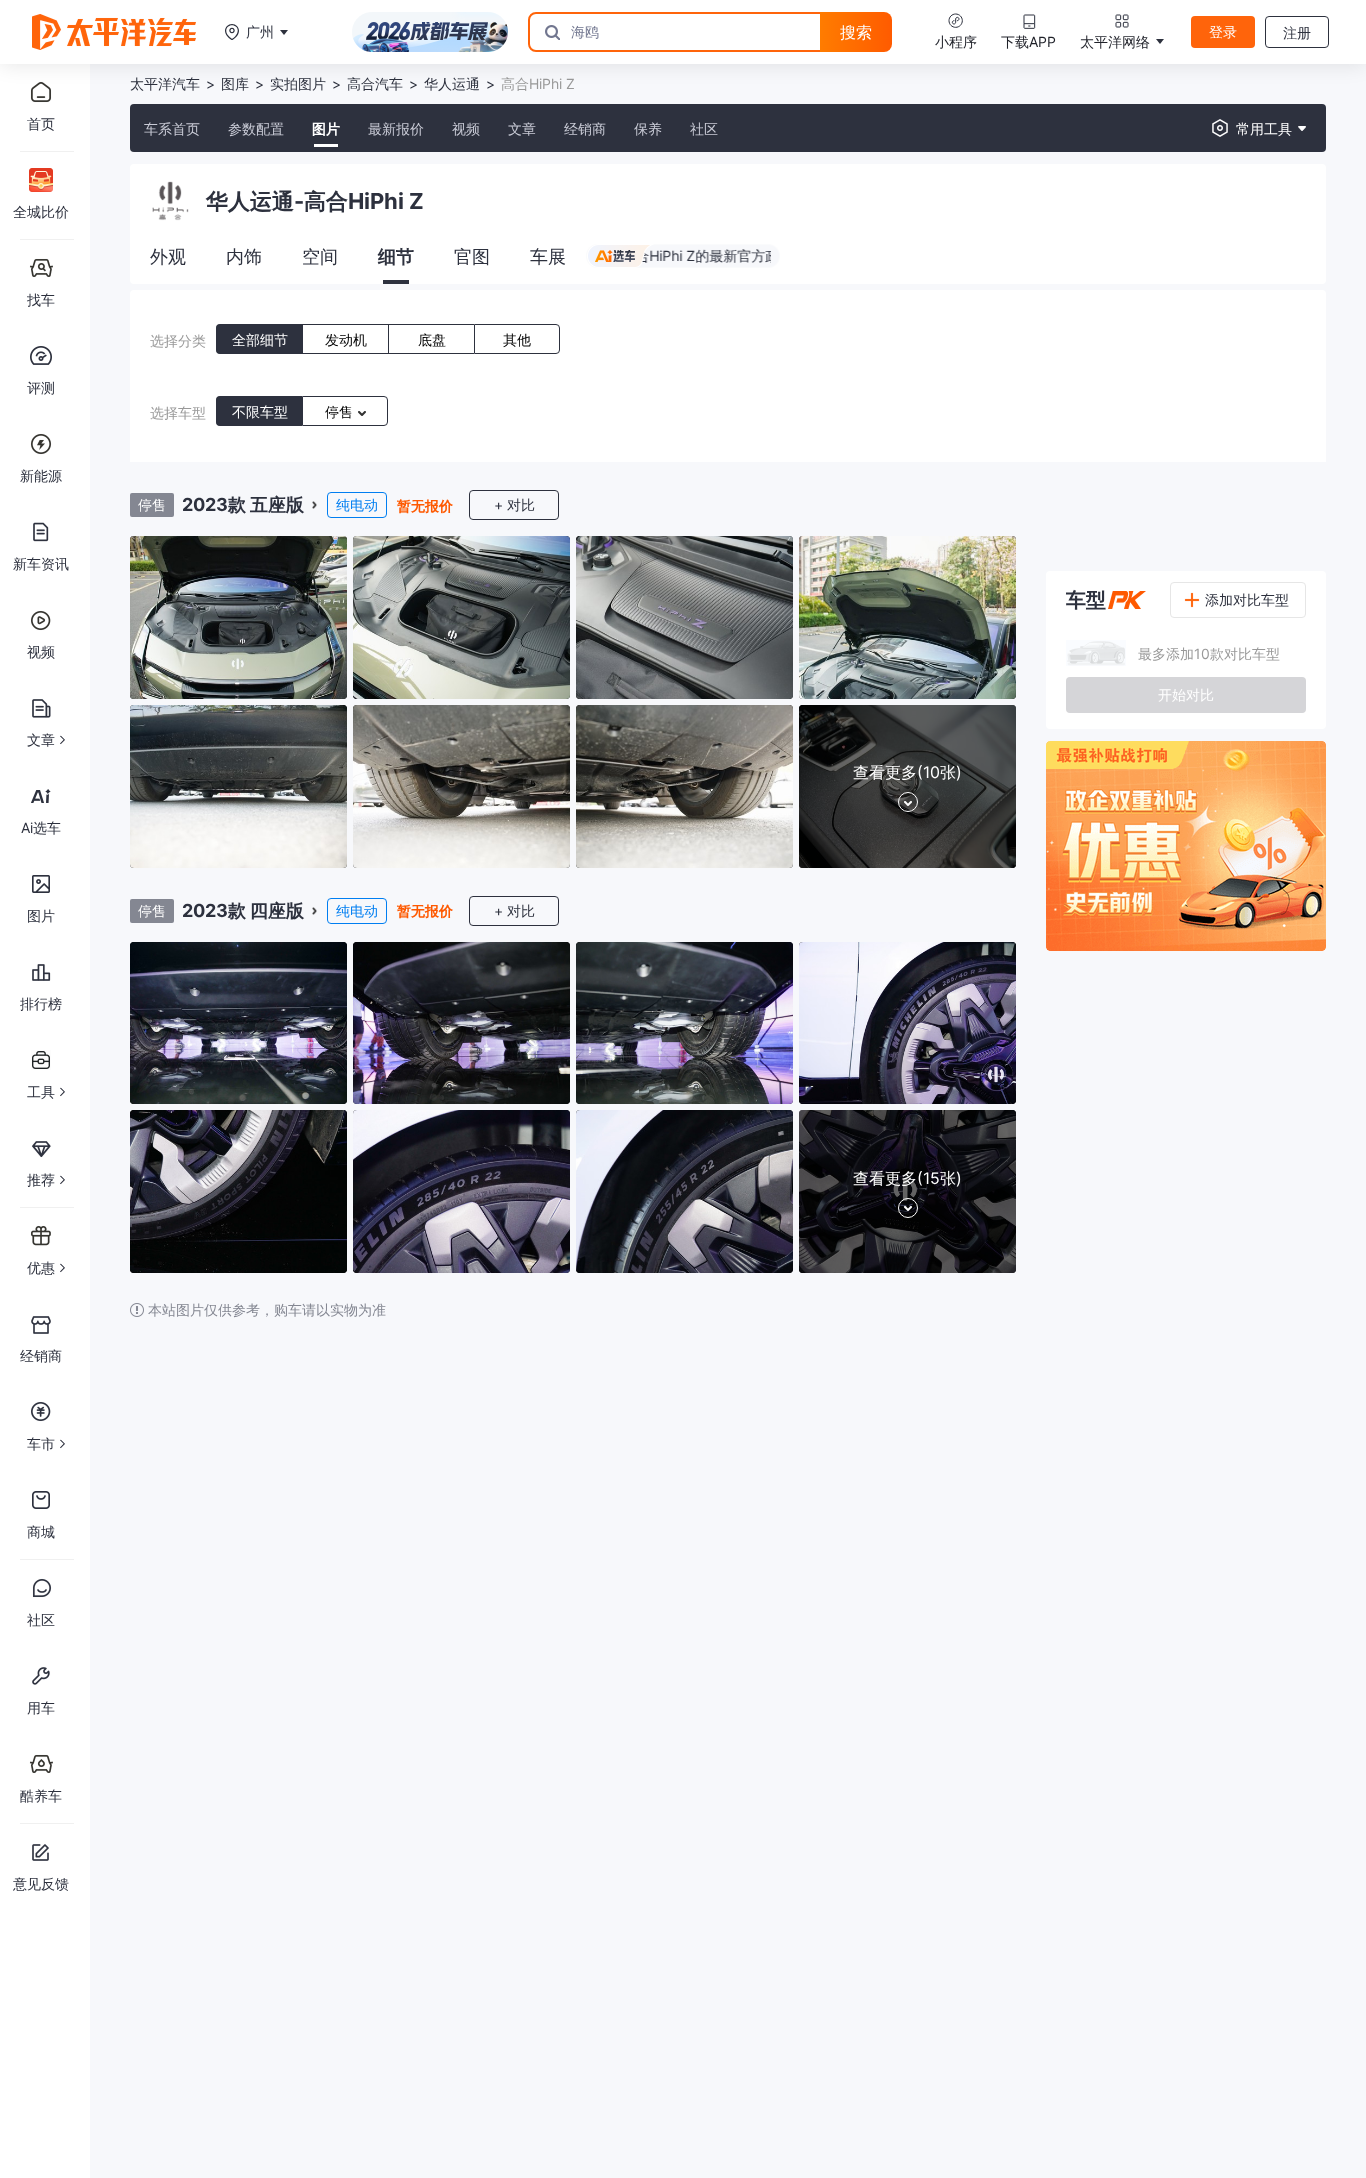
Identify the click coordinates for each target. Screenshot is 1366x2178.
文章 (522, 128)
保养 (648, 128)
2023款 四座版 (243, 910)
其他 (517, 339)
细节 (396, 256)
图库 (235, 83)
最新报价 (396, 128)
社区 (704, 128)
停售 (341, 411)
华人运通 (452, 83)
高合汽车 (375, 83)
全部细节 (260, 339)
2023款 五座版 (243, 504)
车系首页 (172, 128)
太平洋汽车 (165, 83)
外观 (168, 256)
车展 (548, 256)
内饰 (244, 256)
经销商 (585, 128)
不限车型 (260, 411)
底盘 (432, 339)
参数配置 (256, 128)
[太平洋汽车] (114, 32)
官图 (472, 256)
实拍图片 (298, 83)
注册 (1297, 32)
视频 (466, 128)
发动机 (346, 339)
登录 (1223, 31)
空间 (320, 256)
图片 (326, 128)
